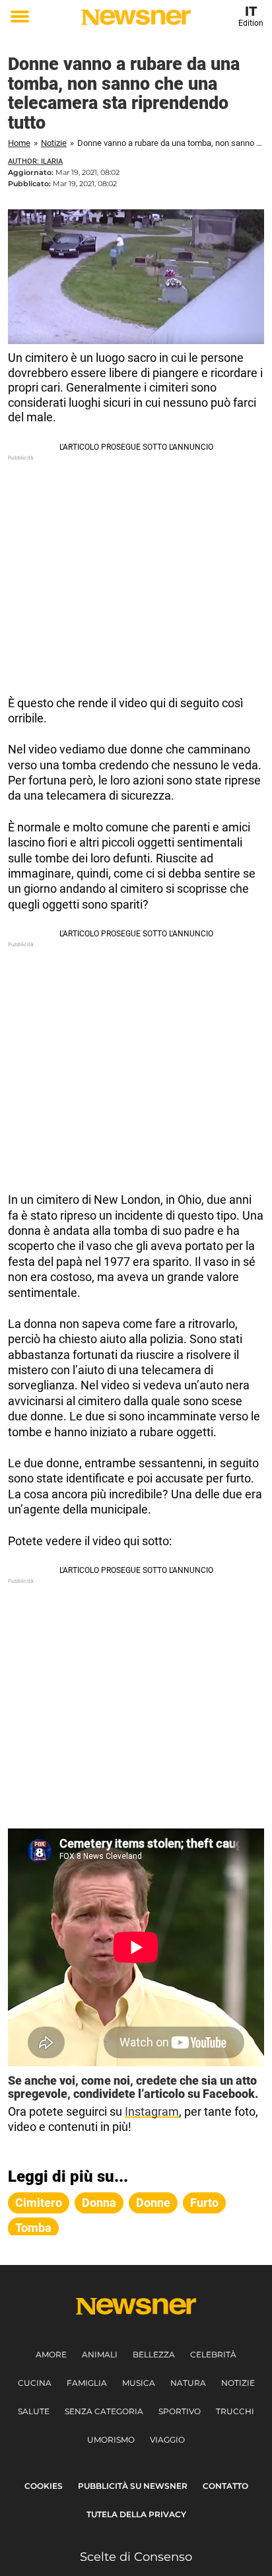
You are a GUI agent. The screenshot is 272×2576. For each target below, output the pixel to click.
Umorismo (111, 2440)
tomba (33, 2228)
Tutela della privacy (136, 2514)
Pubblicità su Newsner (133, 2486)
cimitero (39, 2203)
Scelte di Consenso (136, 2557)
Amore (51, 2354)
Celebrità (213, 2354)
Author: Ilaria (35, 161)
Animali (100, 2354)
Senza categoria (104, 2411)
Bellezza (154, 2354)
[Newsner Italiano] (136, 17)
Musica (139, 2383)
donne (153, 2203)
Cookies (44, 2486)
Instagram (152, 2111)
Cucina (35, 2383)
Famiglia (87, 2383)
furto (204, 2203)
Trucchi (235, 2411)
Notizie (54, 143)
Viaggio (167, 2440)
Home (19, 143)
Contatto (225, 2486)
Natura (188, 2383)
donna (99, 2203)
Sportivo (180, 2411)
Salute (34, 2411)
